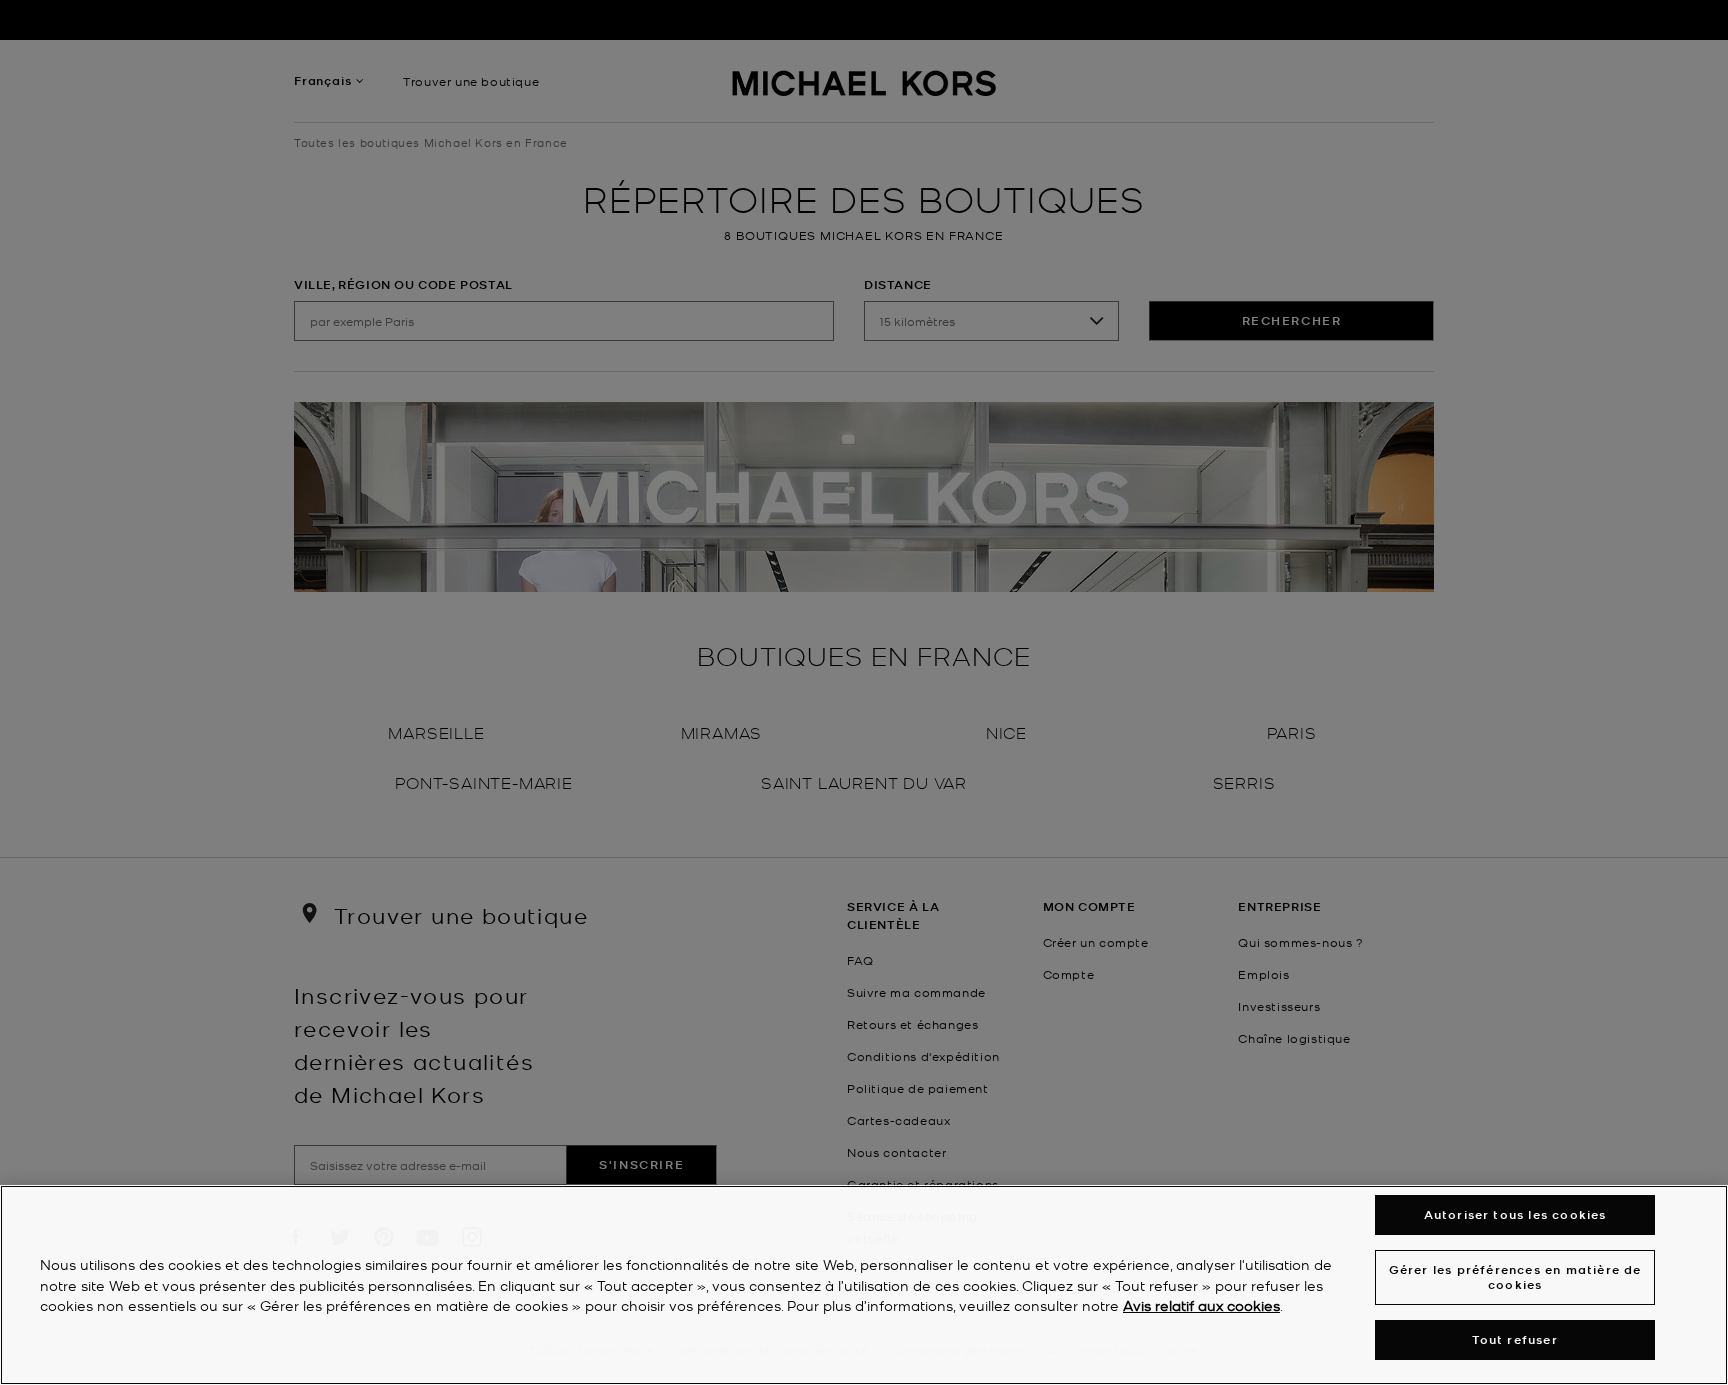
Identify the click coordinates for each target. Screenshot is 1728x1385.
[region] (864, 1285)
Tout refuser (1514, 1339)
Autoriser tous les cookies (1515, 1214)
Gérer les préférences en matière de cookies (1515, 1276)
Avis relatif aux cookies (1201, 1306)
